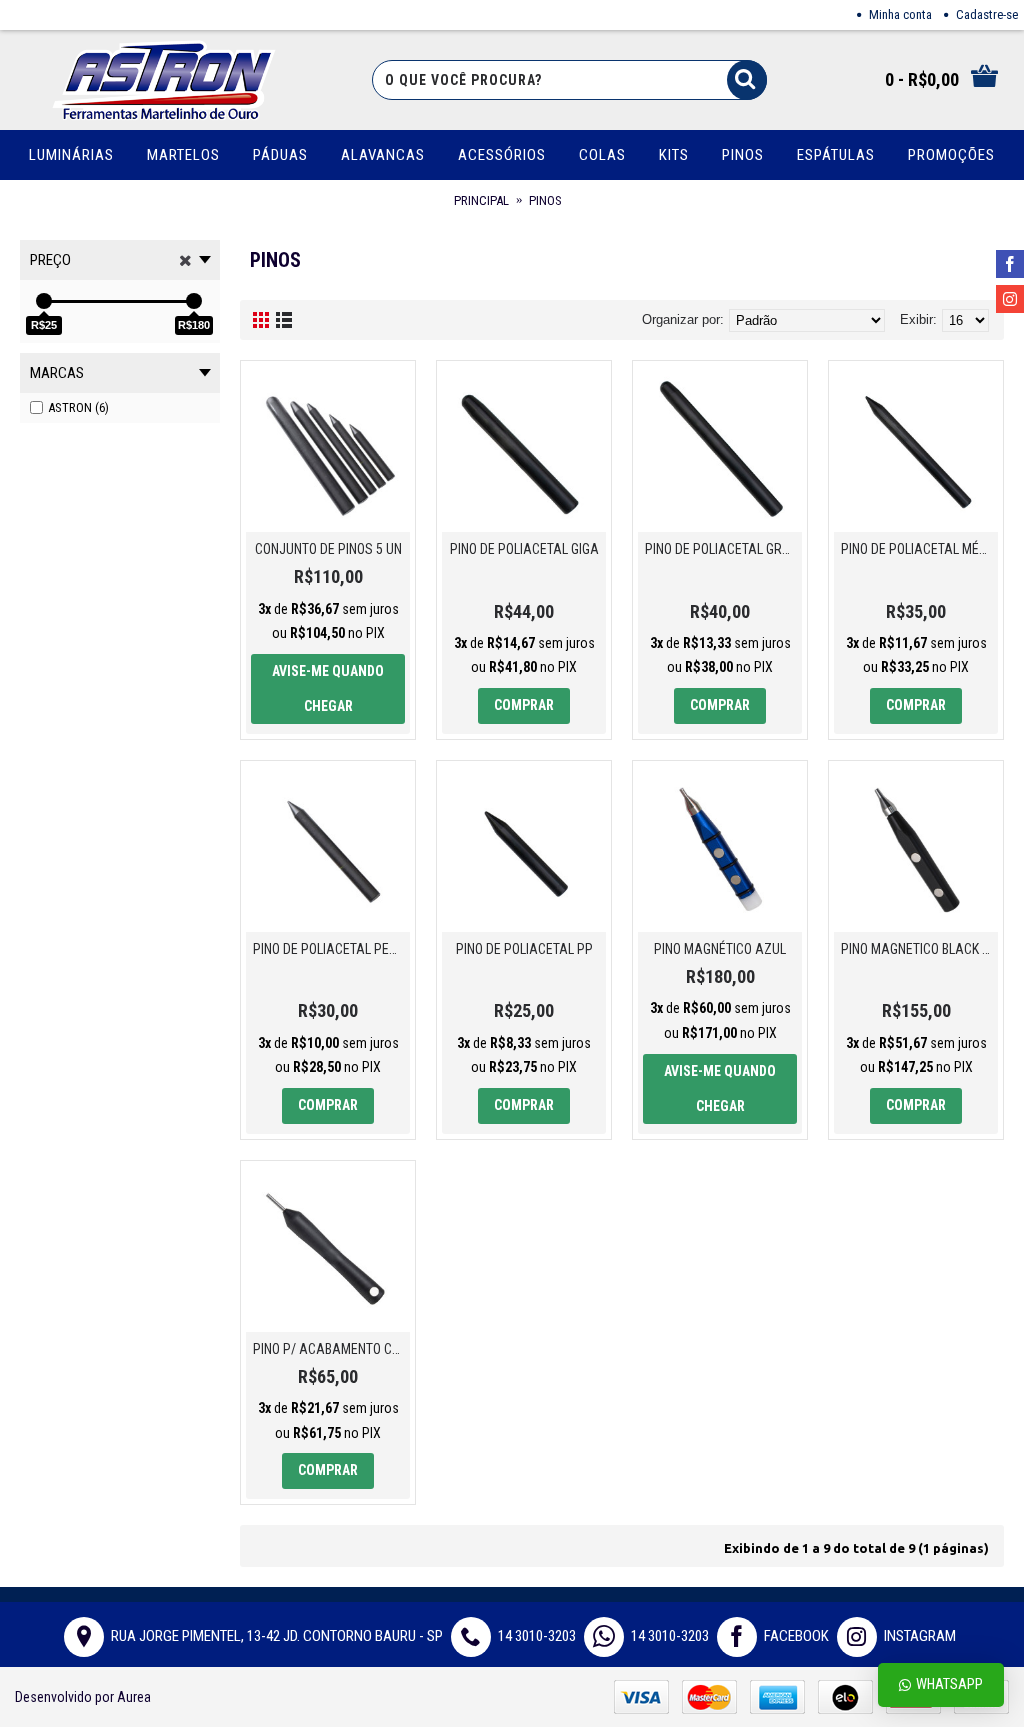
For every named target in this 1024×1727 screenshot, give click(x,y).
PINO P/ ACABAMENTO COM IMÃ (331, 1349)
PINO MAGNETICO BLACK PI (917, 949)
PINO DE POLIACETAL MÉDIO (919, 549)
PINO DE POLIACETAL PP (524, 949)
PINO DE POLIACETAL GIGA (524, 549)
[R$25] (44, 301)
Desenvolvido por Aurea (83, 1697)
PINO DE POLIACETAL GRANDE (723, 549)
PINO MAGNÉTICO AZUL (720, 949)
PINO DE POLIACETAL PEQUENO (331, 949)
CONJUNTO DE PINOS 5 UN (328, 549)
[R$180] (194, 301)
